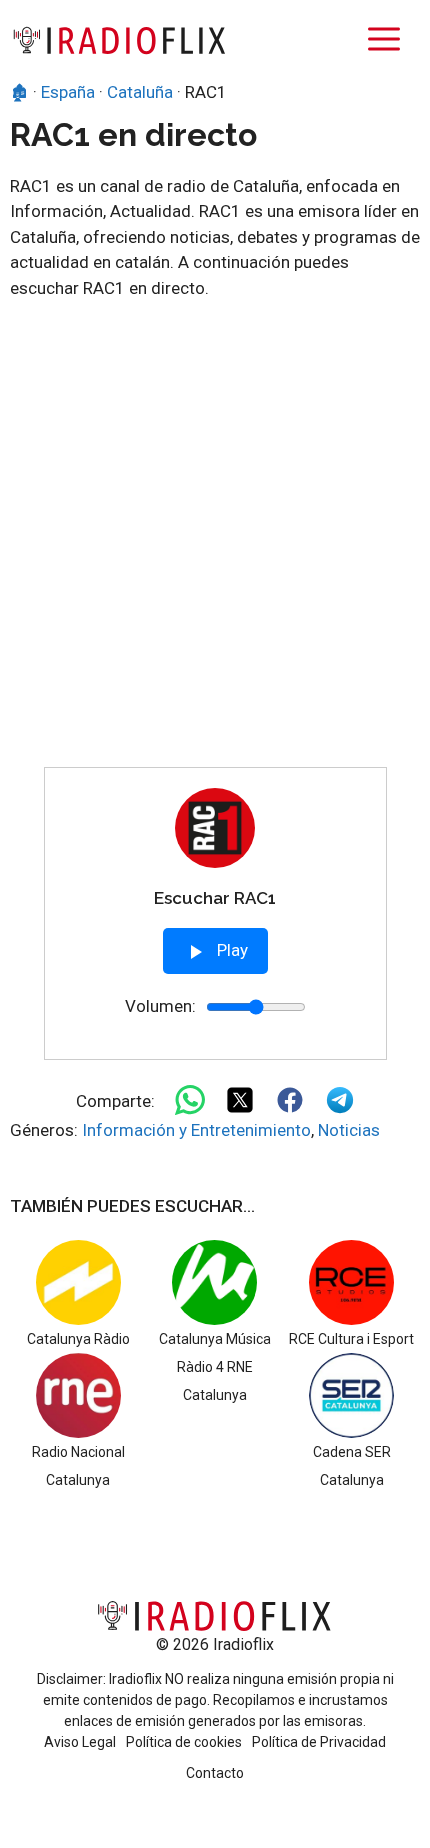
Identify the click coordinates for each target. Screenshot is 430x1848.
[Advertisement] (215, 542)
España (68, 92)
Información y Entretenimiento (196, 1130)
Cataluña (140, 92)
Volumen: (160, 1006)
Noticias (349, 1130)
